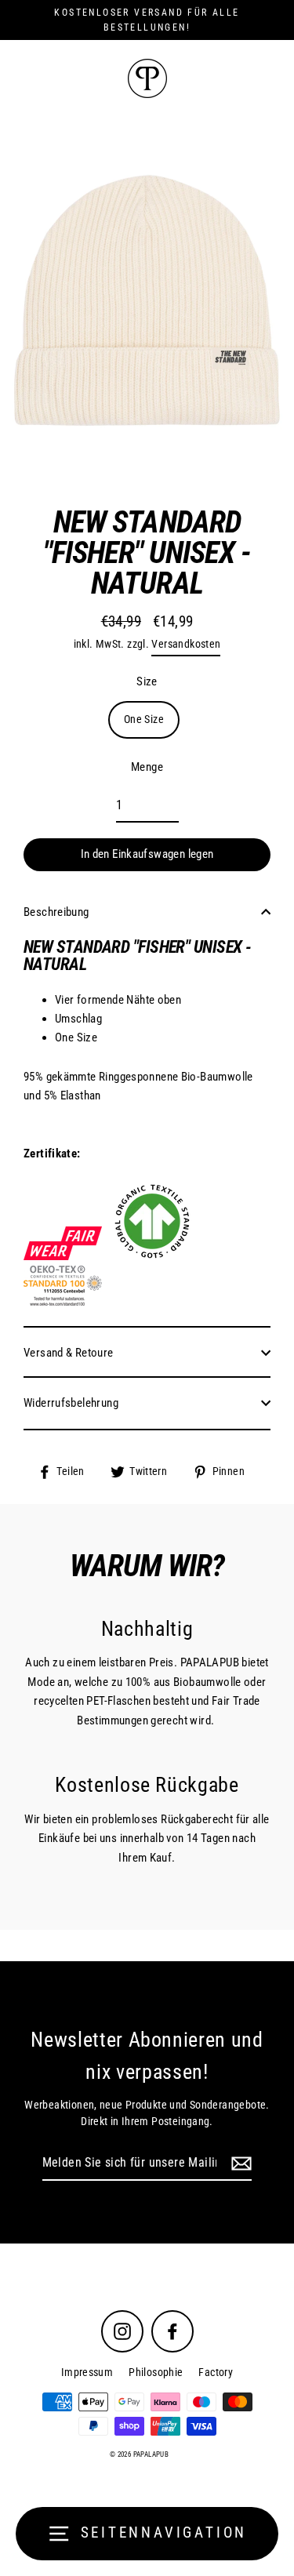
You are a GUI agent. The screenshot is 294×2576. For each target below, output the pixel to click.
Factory (216, 2372)
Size (147, 681)
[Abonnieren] (239, 2164)
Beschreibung (56, 912)
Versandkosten (186, 644)
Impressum (87, 2372)
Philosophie (156, 2372)
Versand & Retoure (69, 1353)
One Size (144, 719)
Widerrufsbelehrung (71, 1403)
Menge (147, 767)
